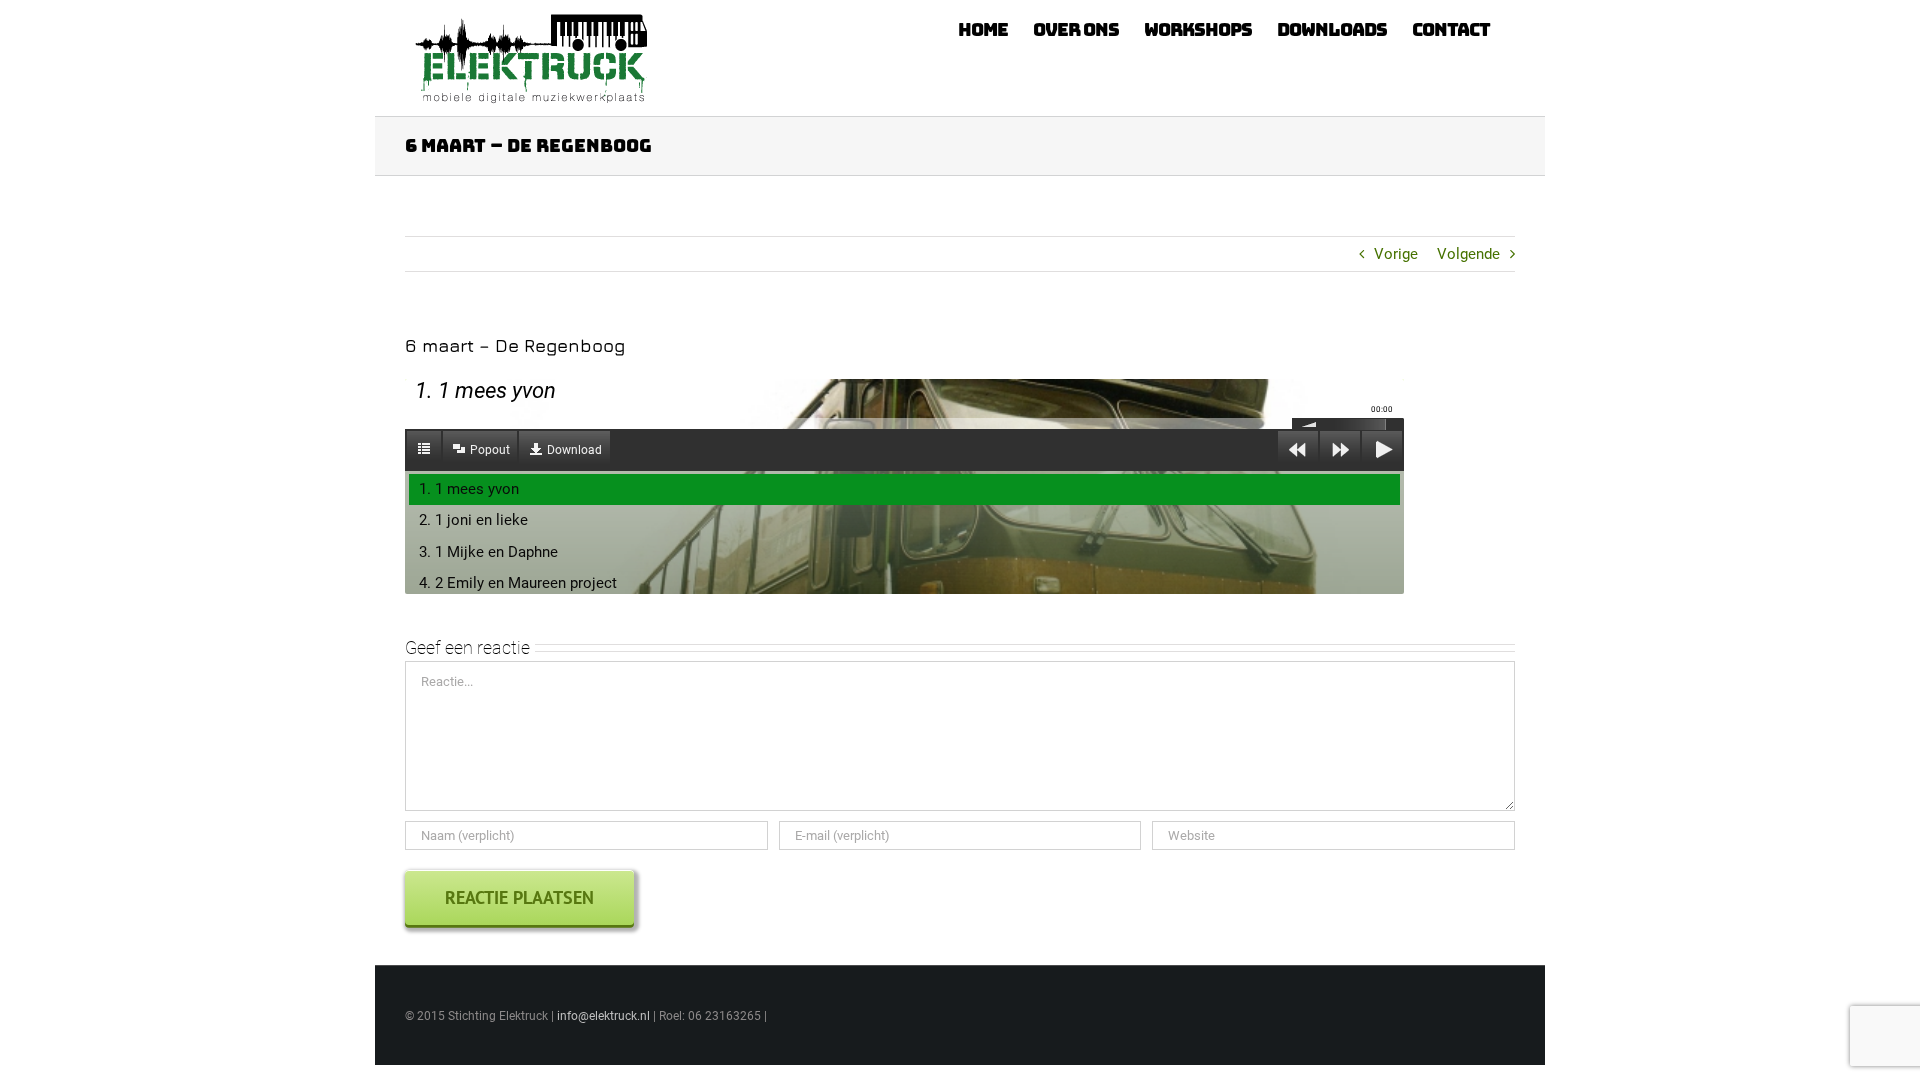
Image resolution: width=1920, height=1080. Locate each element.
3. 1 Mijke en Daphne (488, 552)
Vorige (1396, 254)
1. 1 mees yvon (469, 489)
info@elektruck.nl (603, 1016)
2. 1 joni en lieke (473, 520)
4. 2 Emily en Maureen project (518, 583)
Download (574, 450)
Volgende (1468, 254)
